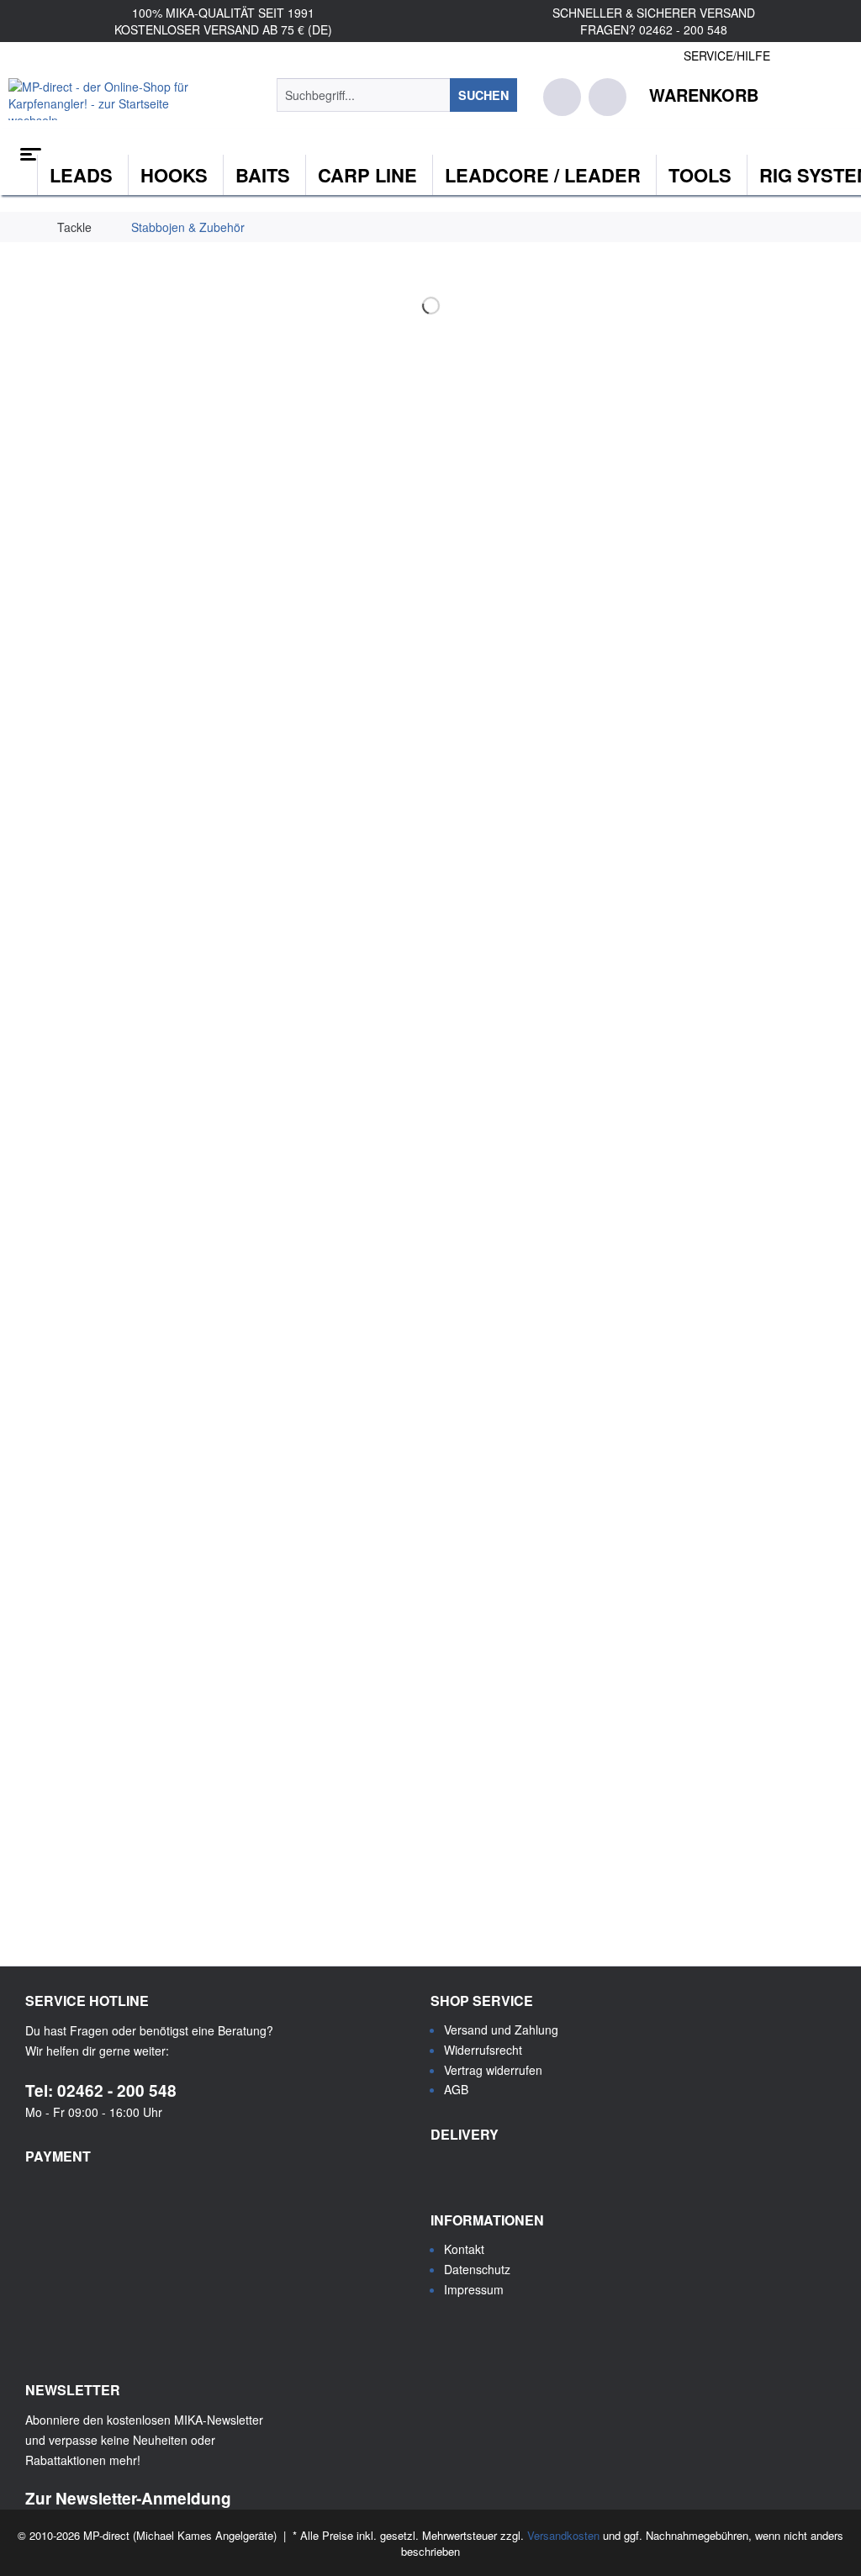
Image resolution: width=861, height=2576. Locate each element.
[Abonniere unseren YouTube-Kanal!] (489, 2331)
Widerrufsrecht (483, 2050)
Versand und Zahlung (501, 2030)
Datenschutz (477, 2269)
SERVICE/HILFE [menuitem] (727, 55)
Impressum (474, 2289)
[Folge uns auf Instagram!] (531, 2331)
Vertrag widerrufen (493, 2070)
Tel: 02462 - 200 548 (101, 2090)
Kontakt (464, 2249)
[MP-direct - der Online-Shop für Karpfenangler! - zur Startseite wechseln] (111, 99)
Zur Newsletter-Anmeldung (128, 2498)
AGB (456, 2089)
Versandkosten (563, 2535)
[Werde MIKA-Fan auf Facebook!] (447, 2331)
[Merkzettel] (562, 97)
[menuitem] (397, 95)
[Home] (430, 148)
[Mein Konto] (607, 97)
